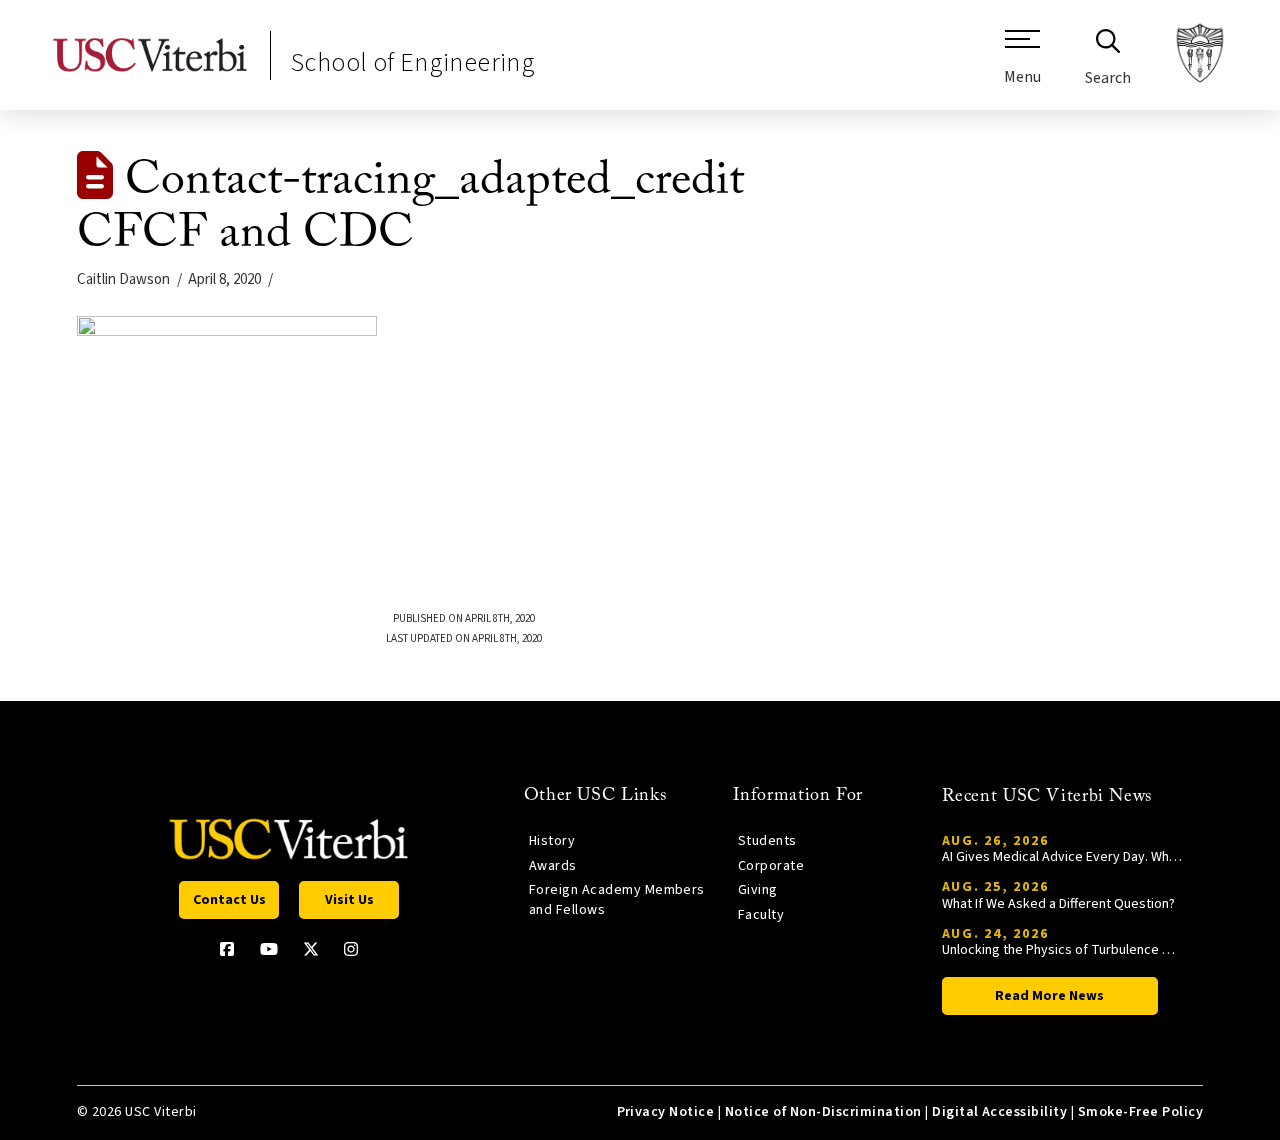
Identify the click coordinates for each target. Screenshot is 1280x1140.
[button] (1022, 65)
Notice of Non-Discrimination (823, 1112)
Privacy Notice (666, 1112)
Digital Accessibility (999, 1112)
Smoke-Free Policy (1140, 1112)
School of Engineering (413, 62)
